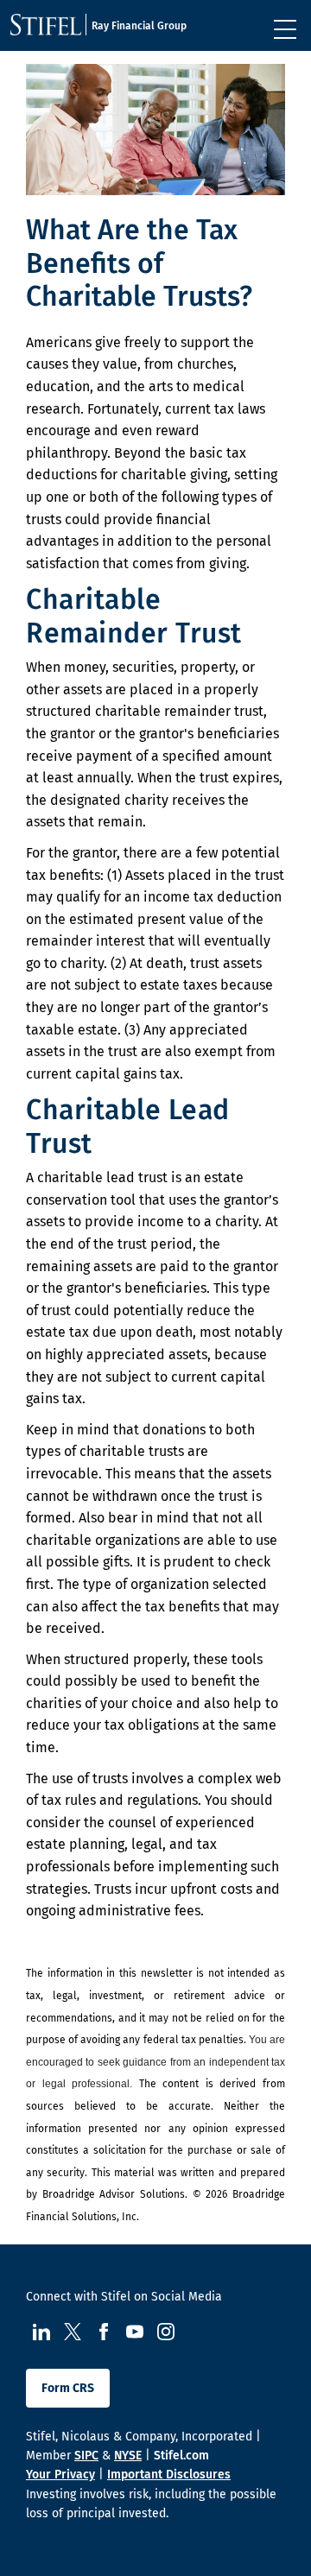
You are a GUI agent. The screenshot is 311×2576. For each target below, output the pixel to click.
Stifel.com (181, 2456)
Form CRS (68, 2388)
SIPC (86, 2456)
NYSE (128, 2456)
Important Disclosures (169, 2475)
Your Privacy (60, 2475)
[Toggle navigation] (285, 29)
